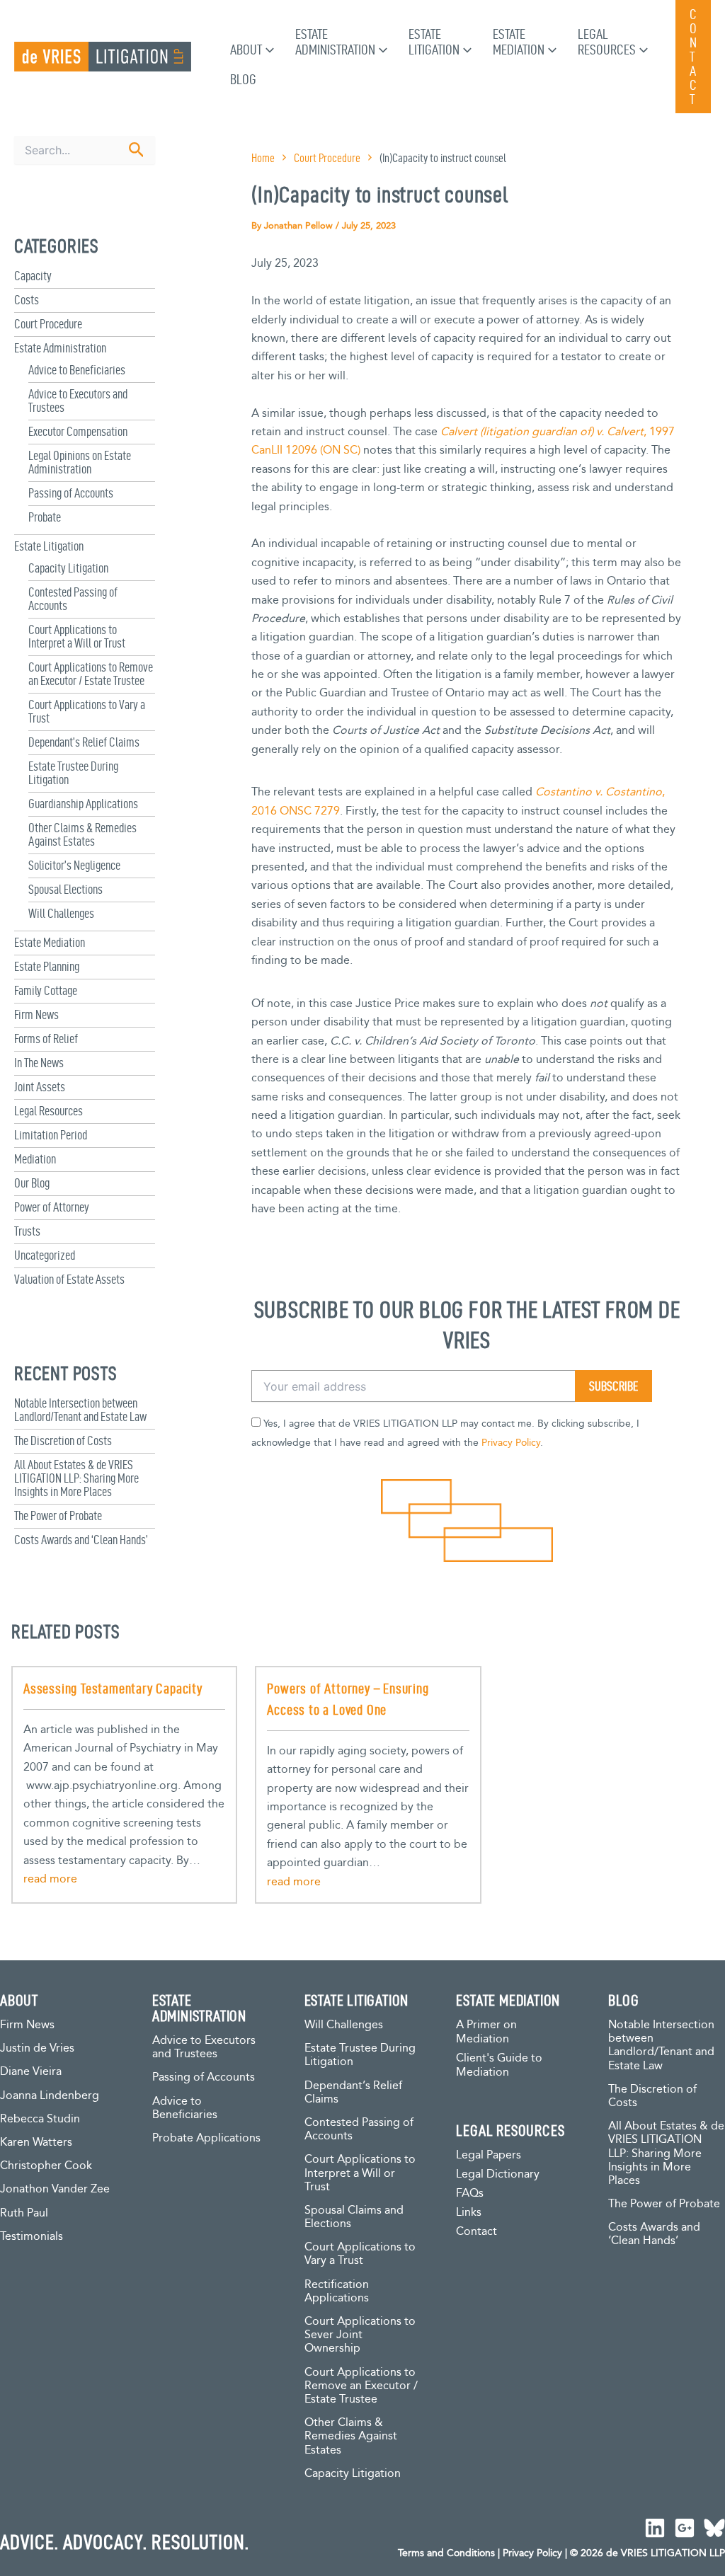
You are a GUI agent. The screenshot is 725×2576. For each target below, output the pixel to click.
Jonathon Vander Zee (55, 2189)
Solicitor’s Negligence (74, 865)
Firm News (36, 1014)
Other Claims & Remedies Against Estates (82, 834)
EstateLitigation (434, 42)
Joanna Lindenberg (50, 2096)
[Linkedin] (655, 2528)
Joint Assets (40, 1087)
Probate (45, 517)
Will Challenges (61, 913)
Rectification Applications (337, 2292)
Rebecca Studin (40, 2119)
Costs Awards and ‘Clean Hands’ (81, 1540)
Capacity (33, 276)
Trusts (27, 1231)
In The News (39, 1063)
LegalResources (607, 42)
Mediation (35, 1159)
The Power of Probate (58, 1516)
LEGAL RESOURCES (510, 2130)
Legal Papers (489, 2155)
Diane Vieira (31, 2072)
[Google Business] (685, 2528)
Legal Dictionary (498, 2174)
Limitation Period (51, 1135)
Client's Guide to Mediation (499, 2065)
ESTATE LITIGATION (357, 2000)
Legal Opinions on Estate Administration (80, 462)
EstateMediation (519, 42)
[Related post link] (50, 1880)
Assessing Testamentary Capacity (113, 1689)
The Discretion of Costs (63, 1441)
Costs (27, 300)
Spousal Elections (65, 889)
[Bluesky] (714, 2528)
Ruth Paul (24, 2213)
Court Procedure (48, 324)
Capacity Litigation (68, 568)
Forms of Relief (46, 1039)
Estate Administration (60, 348)
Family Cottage (46, 990)
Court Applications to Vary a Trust (360, 2254)
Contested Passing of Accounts (359, 2129)
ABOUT (19, 2000)
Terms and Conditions (446, 2553)
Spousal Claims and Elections (354, 2217)
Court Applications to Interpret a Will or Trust (77, 636)
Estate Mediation (50, 942)
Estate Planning (47, 966)
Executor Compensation (78, 431)
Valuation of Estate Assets (69, 1279)
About (246, 50)
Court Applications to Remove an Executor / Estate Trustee (91, 674)
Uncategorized (45, 1255)
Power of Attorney (52, 1207)
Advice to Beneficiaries (77, 370)
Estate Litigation (49, 546)
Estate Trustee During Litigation (360, 2055)
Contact (476, 2232)
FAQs (470, 2193)
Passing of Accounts (71, 493)
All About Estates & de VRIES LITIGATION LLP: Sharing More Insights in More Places (76, 1478)
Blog (243, 79)
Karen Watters (36, 2143)
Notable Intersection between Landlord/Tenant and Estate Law (80, 1410)
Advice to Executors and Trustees (204, 2047)
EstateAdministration (335, 42)
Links (469, 2213)
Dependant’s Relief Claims (84, 742)
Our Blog (32, 1183)
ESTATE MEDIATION (508, 2000)
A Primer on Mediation (486, 2032)
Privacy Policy (511, 1443)
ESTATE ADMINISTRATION (199, 2008)
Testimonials (32, 2237)
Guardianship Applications (83, 804)
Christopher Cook (46, 2166)
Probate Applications (206, 2138)
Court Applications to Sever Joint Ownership (360, 2335)
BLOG (623, 2000)
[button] (268, 50)
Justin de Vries (37, 2048)
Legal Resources (48, 1111)
